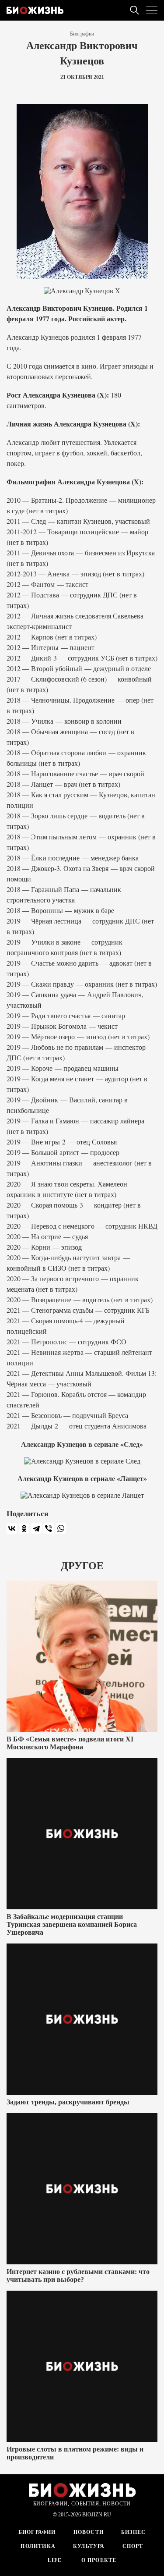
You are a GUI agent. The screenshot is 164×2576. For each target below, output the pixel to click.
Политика (38, 2546)
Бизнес (133, 2532)
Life (55, 2560)
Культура (89, 2546)
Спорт (133, 2546)
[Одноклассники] (24, 1528)
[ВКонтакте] (12, 1528)
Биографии (82, 34)
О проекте (98, 2560)
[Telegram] (36, 1528)
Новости (89, 2532)
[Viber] (49, 1528)
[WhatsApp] (61, 1528)
